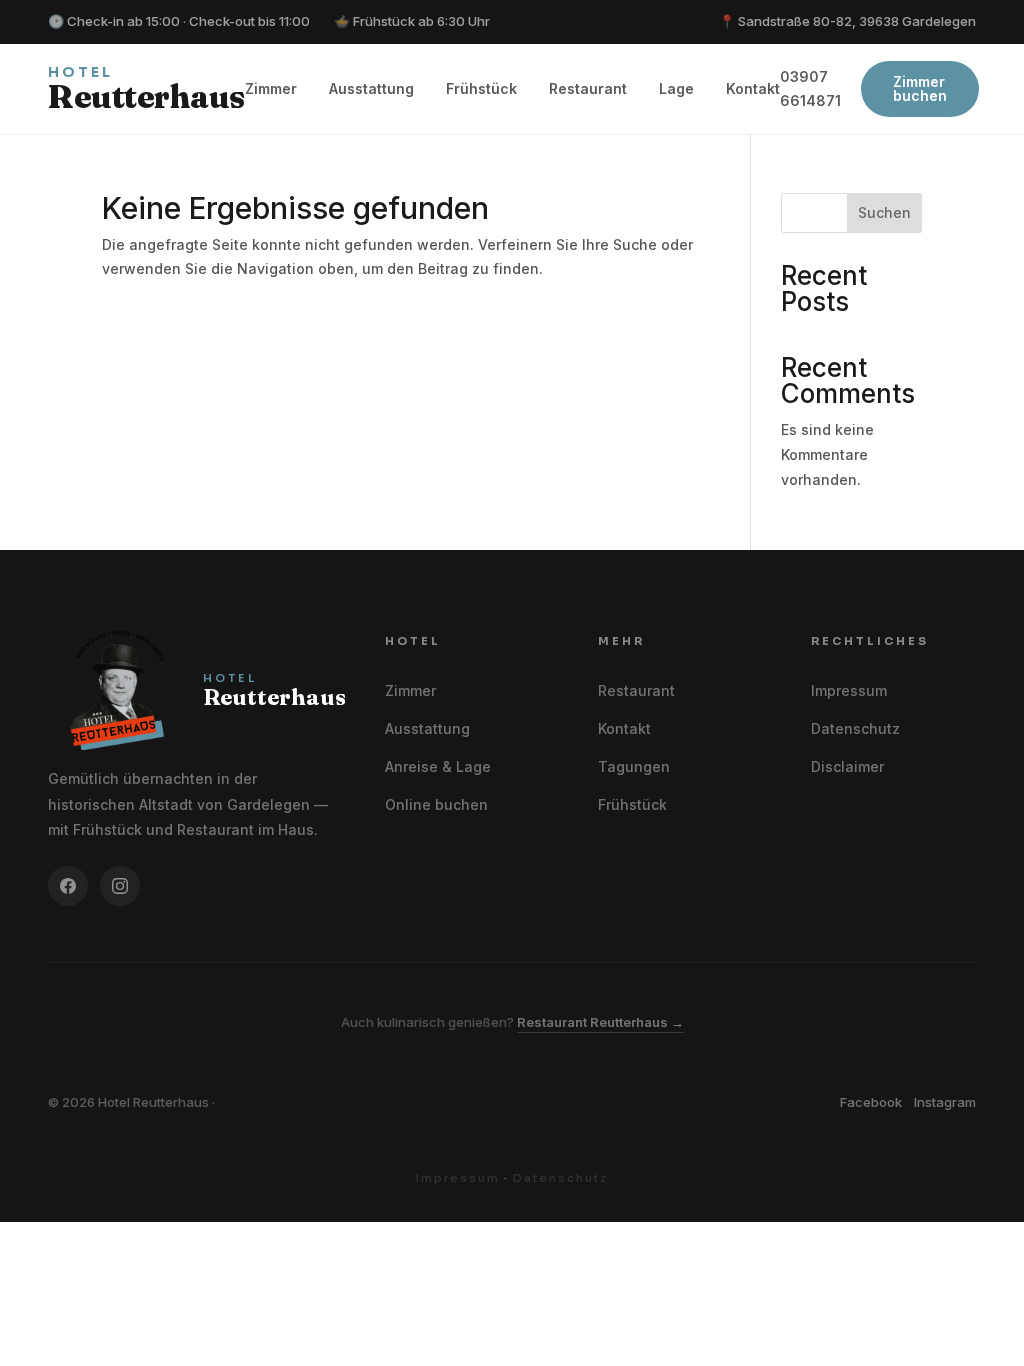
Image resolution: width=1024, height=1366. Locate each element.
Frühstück (481, 88)
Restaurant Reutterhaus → (600, 1022)
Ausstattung (371, 88)
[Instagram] (120, 886)
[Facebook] (68, 886)
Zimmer (271, 88)
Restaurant (588, 88)
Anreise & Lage (438, 766)
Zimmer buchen (920, 88)
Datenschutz (855, 728)
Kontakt (753, 88)
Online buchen (436, 804)
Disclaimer (847, 766)
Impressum (849, 690)
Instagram (945, 1102)
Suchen (884, 212)
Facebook (871, 1102)
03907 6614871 (810, 88)
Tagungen (634, 766)
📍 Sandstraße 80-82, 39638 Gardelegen (847, 21)
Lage (676, 88)
